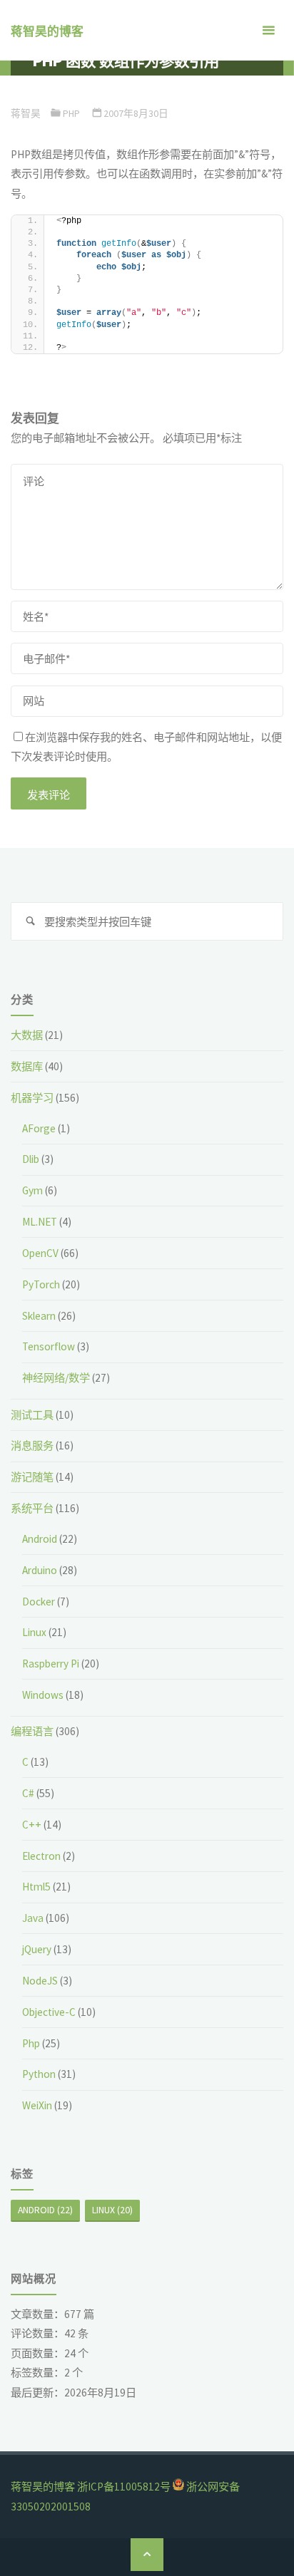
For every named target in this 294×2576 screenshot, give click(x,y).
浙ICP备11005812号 (124, 2487)
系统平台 (32, 1508)
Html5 (36, 1887)
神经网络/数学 (56, 1378)
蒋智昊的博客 (47, 31)
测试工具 (32, 1415)
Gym (32, 1190)
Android (40, 1539)
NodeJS (40, 1981)
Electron (41, 1856)
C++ (32, 1825)
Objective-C (49, 2012)
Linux (34, 1632)
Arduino (40, 1570)
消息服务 (32, 1445)
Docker (39, 1602)
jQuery (37, 1949)
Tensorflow (49, 1346)
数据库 (27, 1066)
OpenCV (40, 1253)
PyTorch (41, 1284)
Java (33, 1918)
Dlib (31, 1159)
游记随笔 (32, 1477)
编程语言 (32, 1731)
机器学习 (32, 1098)
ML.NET (40, 1222)
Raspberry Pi (51, 1664)
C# (28, 1793)
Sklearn (39, 1316)
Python (39, 2074)
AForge (39, 1128)
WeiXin (37, 2105)
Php (71, 113)
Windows (43, 1695)
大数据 (27, 1035)
